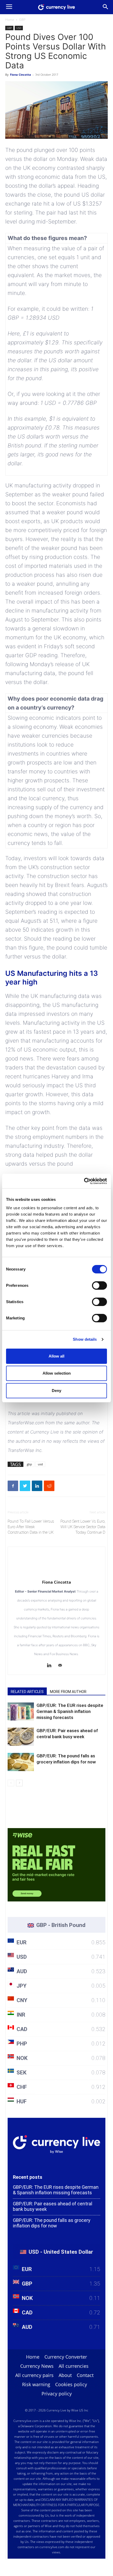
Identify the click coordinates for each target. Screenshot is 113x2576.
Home (10, 20)
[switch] (99, 1286)
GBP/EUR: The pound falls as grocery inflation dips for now (52, 2223)
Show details (85, 1339)
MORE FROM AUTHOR (68, 1692)
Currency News (37, 2366)
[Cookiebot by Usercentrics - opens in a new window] (84, 1181)
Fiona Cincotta (20, 75)
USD (19, 28)
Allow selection (57, 1373)
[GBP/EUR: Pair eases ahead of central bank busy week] (21, 1737)
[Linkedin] (51, 1666)
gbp (29, 1464)
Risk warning (36, 2384)
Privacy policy (57, 2394)
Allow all (56, 1356)
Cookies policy (71, 2384)
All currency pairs (34, 2375)
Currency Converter (66, 2357)
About (65, 2375)
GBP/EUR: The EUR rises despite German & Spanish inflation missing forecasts (70, 1711)
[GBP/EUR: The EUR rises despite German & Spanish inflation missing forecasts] (21, 1712)
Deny (56, 1391)
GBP (22, 20)
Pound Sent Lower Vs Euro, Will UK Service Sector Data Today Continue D (83, 1527)
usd (40, 1464)
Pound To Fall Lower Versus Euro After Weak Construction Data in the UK (31, 1527)
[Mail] (62, 1666)
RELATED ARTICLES (27, 1692)
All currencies (74, 2366)
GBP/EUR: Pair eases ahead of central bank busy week (53, 2206)
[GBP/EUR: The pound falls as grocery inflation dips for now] (21, 1762)
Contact (85, 2375)
